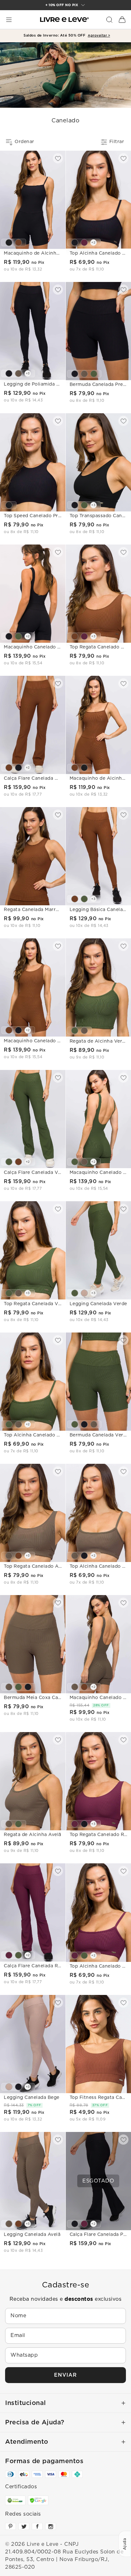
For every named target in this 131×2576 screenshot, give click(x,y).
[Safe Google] (38, 2500)
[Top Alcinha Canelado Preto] (75, 243)
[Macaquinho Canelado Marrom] (9, 1030)
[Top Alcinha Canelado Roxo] (84, 243)
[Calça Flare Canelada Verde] (9, 1162)
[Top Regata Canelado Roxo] (84, 636)
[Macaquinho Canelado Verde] (18, 636)
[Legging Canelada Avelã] (18, 373)
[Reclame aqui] (15, 2500)
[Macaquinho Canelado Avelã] (84, 1162)
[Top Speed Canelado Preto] (9, 505)
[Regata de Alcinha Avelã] (84, 1031)
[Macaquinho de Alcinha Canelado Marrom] (18, 243)
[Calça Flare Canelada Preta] (18, 768)
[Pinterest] (10, 2526)
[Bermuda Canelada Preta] (75, 374)
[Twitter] (24, 2526)
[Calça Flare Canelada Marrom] (9, 768)
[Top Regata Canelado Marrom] (75, 636)
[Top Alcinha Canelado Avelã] (18, 1424)
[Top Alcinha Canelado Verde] (9, 1424)
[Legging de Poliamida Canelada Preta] (9, 373)
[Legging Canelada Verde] (84, 899)
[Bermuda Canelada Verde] (94, 374)
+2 (93, 243)
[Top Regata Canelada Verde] (84, 505)
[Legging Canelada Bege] (84, 1293)
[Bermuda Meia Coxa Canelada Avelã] (84, 374)
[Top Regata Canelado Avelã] (18, 1293)
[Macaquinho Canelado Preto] (9, 636)
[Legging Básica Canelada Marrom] (75, 899)
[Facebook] (37, 2526)
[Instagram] (51, 2526)
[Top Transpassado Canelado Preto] (75, 505)
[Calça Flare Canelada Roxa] (9, 1955)
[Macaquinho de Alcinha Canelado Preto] (9, 243)
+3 (28, 373)
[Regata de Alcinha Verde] (75, 1031)
